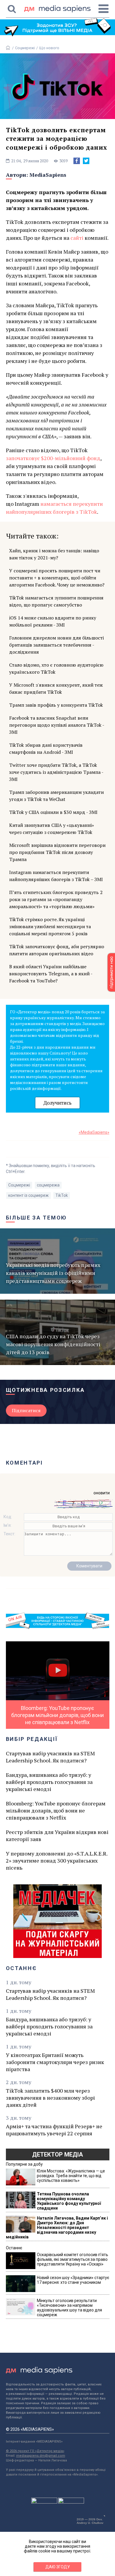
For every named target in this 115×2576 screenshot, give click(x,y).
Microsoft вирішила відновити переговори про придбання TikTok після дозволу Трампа (57, 852)
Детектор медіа (57, 2154)
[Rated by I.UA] (44, 2502)
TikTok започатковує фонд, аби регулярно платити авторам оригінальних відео (57, 950)
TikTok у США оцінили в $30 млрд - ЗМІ (53, 812)
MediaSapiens (48, 175)
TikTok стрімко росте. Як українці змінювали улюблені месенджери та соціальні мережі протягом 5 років (50, 926)
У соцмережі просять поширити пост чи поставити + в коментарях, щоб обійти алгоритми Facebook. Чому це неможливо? (57, 578)
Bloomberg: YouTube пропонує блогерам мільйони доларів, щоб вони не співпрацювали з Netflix (56, 1810)
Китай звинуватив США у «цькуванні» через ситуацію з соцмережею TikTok (52, 829)
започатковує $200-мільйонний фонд (53, 458)
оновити (102, 1493)
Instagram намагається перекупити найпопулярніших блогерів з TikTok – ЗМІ (56, 876)
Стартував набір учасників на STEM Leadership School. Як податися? (50, 1757)
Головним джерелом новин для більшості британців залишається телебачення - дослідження (56, 645)
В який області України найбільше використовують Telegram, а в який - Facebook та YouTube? (51, 974)
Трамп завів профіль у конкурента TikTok (56, 705)
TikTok (62, 1195)
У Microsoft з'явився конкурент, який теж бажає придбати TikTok (56, 688)
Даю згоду (58, 2567)
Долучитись (57, 1103)
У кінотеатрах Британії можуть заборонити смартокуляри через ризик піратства (55, 2062)
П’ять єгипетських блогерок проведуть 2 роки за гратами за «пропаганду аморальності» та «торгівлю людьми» (56, 899)
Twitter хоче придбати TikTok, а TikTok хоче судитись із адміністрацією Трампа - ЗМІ (56, 772)
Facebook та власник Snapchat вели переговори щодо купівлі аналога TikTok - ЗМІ (57, 725)
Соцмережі (25, 48)
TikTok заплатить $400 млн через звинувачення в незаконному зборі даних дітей (50, 2098)
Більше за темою (37, 1218)
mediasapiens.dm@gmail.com (41, 2456)
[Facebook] (77, 161)
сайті (77, 238)
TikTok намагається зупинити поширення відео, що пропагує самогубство (56, 601)
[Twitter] (86, 161)
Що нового (49, 48)
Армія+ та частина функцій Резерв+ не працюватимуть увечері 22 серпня (54, 2130)
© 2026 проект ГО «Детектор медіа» (35, 2451)
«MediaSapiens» (94, 1132)
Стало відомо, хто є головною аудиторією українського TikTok (56, 668)
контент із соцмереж (28, 1195)
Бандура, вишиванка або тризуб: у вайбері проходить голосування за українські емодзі (49, 1782)
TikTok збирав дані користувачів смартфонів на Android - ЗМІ (46, 748)
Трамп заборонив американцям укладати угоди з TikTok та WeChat (56, 796)
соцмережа (48, 1185)
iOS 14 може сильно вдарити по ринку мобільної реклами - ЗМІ (53, 621)
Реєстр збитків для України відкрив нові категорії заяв (57, 1835)
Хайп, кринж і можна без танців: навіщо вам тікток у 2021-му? (54, 554)
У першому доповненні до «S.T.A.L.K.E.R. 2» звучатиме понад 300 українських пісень (57, 1860)
